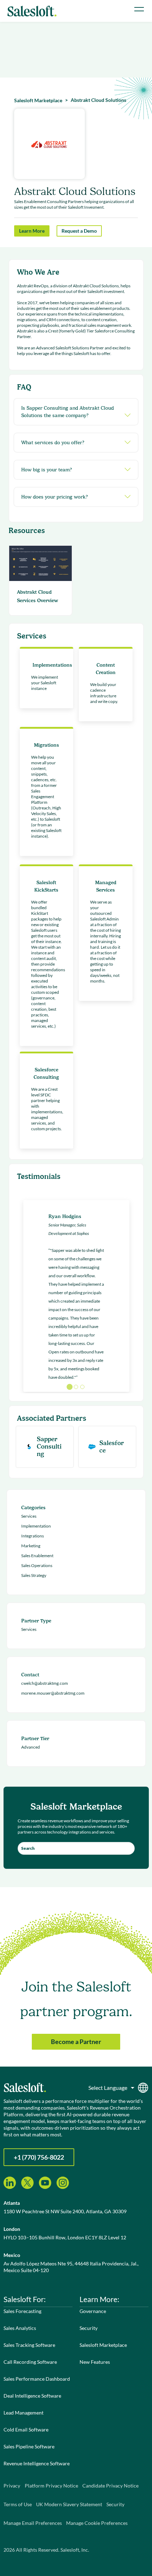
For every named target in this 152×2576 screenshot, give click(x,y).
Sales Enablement (37, 1556)
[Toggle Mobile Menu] (139, 9)
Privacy (12, 2486)
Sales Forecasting (22, 2311)
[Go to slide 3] (82, 1387)
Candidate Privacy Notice (110, 2486)
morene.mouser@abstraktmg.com (53, 1693)
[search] (76, 1848)
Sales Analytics (20, 2328)
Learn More (32, 231)
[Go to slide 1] (70, 1387)
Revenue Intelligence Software (37, 2463)
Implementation (36, 1526)
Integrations (33, 1536)
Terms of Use (18, 2504)
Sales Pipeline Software (29, 2446)
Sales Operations (37, 1565)
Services (29, 1516)
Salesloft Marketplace (103, 2345)
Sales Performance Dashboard (37, 2379)
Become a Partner (76, 2042)
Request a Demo (79, 231)
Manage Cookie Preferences (97, 2523)
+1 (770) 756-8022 (39, 2157)
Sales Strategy (34, 1575)
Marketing (31, 1546)
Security (89, 2328)
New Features (95, 2362)
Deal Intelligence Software (32, 2396)
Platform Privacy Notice (51, 2486)
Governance (93, 2311)
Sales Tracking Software (29, 2345)
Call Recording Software (30, 2362)
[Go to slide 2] (76, 1387)
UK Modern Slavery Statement (69, 2504)
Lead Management (24, 2413)
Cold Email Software (26, 2430)
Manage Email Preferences (33, 2523)
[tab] (76, 412)
